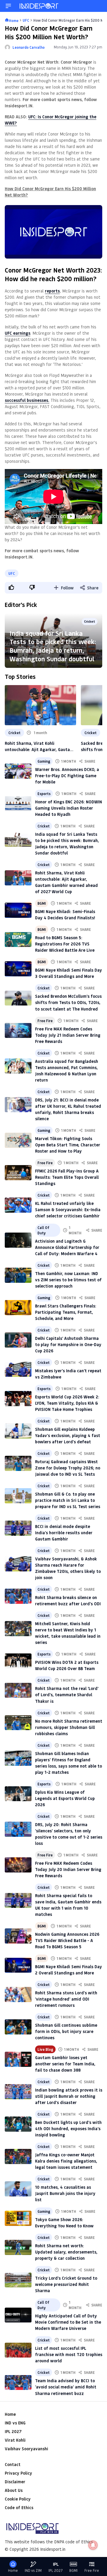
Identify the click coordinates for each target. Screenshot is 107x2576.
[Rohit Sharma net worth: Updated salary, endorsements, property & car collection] (18, 2247)
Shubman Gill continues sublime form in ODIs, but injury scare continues (66, 2031)
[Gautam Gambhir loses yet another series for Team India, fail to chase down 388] (18, 2059)
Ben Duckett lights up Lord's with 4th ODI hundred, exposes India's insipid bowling (68, 2129)
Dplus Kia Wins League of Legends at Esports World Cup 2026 (65, 1798)
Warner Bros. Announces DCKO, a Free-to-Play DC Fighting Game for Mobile (67, 776)
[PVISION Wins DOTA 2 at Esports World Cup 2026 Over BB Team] (18, 1661)
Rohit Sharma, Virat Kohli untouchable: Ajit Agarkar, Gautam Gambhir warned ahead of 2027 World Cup (39, 746)
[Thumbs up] (11, 587)
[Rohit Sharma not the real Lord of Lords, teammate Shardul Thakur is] (18, 1690)
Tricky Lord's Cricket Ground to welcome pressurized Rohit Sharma (66, 2284)
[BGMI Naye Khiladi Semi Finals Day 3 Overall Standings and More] (18, 969)
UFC (12, 573)
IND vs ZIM (33, 2571)
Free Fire (45, 1021)
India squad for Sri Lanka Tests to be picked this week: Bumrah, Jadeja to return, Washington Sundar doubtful (53, 646)
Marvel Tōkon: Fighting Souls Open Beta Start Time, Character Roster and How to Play (68, 1145)
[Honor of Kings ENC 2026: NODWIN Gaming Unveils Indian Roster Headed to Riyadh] (18, 804)
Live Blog (45, 2049)
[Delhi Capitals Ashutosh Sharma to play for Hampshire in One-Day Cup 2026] (18, 1340)
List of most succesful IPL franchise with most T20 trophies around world (69, 2354)
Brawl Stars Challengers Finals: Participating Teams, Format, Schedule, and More (66, 1312)
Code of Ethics (19, 2507)
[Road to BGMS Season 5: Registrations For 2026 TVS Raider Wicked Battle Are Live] (18, 940)
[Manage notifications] (93, 2545)
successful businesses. (27, 400)
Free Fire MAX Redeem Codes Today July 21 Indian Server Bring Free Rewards (68, 1035)
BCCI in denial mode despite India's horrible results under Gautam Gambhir (64, 1533)
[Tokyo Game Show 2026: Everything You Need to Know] (18, 2218)
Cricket (14, 733)
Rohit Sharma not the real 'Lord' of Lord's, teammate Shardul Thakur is (67, 1695)
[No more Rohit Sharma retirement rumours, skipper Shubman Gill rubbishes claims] (18, 1723)
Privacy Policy (18, 2473)
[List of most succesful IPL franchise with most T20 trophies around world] (18, 2350)
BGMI (42, 903)
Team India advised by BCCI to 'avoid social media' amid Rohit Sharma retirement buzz (66, 2387)
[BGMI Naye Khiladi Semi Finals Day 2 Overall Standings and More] (18, 1965)
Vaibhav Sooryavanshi (26, 2449)
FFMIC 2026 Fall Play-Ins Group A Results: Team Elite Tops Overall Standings (67, 1177)
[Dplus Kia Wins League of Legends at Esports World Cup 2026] (18, 1794)
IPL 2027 (13, 2431)
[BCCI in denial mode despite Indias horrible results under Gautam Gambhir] (18, 1528)
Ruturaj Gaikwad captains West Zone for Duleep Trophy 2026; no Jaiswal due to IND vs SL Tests (68, 1468)
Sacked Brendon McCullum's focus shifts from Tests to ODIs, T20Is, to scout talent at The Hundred (68, 1002)
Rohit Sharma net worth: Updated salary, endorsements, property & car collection (66, 2252)
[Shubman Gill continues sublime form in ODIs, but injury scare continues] (18, 2027)
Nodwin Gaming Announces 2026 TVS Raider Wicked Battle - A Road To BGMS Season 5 (67, 1940)
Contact (13, 2464)
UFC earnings (18, 333)
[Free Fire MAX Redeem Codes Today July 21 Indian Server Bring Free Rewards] (18, 1031)
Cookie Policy (18, 2499)
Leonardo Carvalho (29, 47)
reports (52, 291)
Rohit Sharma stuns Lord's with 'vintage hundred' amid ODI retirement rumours (66, 1999)
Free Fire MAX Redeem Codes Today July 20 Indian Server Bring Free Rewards (68, 1869)
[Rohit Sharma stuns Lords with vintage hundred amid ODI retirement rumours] (18, 1994)
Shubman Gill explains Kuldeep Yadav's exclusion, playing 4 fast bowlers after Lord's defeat (68, 1435)
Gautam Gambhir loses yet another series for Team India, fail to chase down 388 (65, 2064)
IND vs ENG (15, 2423)
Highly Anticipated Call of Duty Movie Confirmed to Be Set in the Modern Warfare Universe (68, 2322)
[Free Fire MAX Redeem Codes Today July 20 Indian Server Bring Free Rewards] (18, 1865)
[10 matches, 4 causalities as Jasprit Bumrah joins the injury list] (18, 2189)
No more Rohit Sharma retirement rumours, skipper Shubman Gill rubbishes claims (69, 1727)
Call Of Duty (43, 1230)
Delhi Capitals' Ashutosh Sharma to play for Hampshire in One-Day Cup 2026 (68, 1344)
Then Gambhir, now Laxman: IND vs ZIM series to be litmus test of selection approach (68, 1280)
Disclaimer (15, 2482)
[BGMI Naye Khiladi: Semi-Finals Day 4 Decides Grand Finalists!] (18, 910)
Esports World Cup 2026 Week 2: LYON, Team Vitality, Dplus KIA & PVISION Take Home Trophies (67, 1403)
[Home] (39, 6)
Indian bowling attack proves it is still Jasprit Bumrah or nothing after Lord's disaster (69, 2096)
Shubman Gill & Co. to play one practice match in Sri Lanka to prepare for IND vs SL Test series (68, 1500)
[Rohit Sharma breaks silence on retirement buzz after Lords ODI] (18, 1596)
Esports (44, 794)
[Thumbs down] (32, 587)
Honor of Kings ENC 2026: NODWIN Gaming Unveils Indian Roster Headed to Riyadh (69, 808)
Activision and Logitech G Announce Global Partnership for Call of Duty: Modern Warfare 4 (67, 1247)
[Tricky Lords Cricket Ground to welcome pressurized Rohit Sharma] (18, 2280)
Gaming (44, 761)
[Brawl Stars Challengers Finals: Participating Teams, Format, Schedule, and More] (18, 1308)
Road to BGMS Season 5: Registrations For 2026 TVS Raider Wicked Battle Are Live (65, 944)
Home (10, 2414)
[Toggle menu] (8, 6)
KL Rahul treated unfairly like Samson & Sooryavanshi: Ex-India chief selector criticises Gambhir (68, 1210)
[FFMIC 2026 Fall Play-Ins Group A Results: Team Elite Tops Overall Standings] (18, 1173)
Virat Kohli (15, 2440)
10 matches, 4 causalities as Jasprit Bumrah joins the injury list (65, 2193)
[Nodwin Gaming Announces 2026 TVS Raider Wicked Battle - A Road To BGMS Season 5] (18, 1936)
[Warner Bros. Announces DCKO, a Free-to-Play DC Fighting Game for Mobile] (18, 771)
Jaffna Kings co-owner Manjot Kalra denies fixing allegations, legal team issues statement (66, 2161)
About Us (14, 2490)
